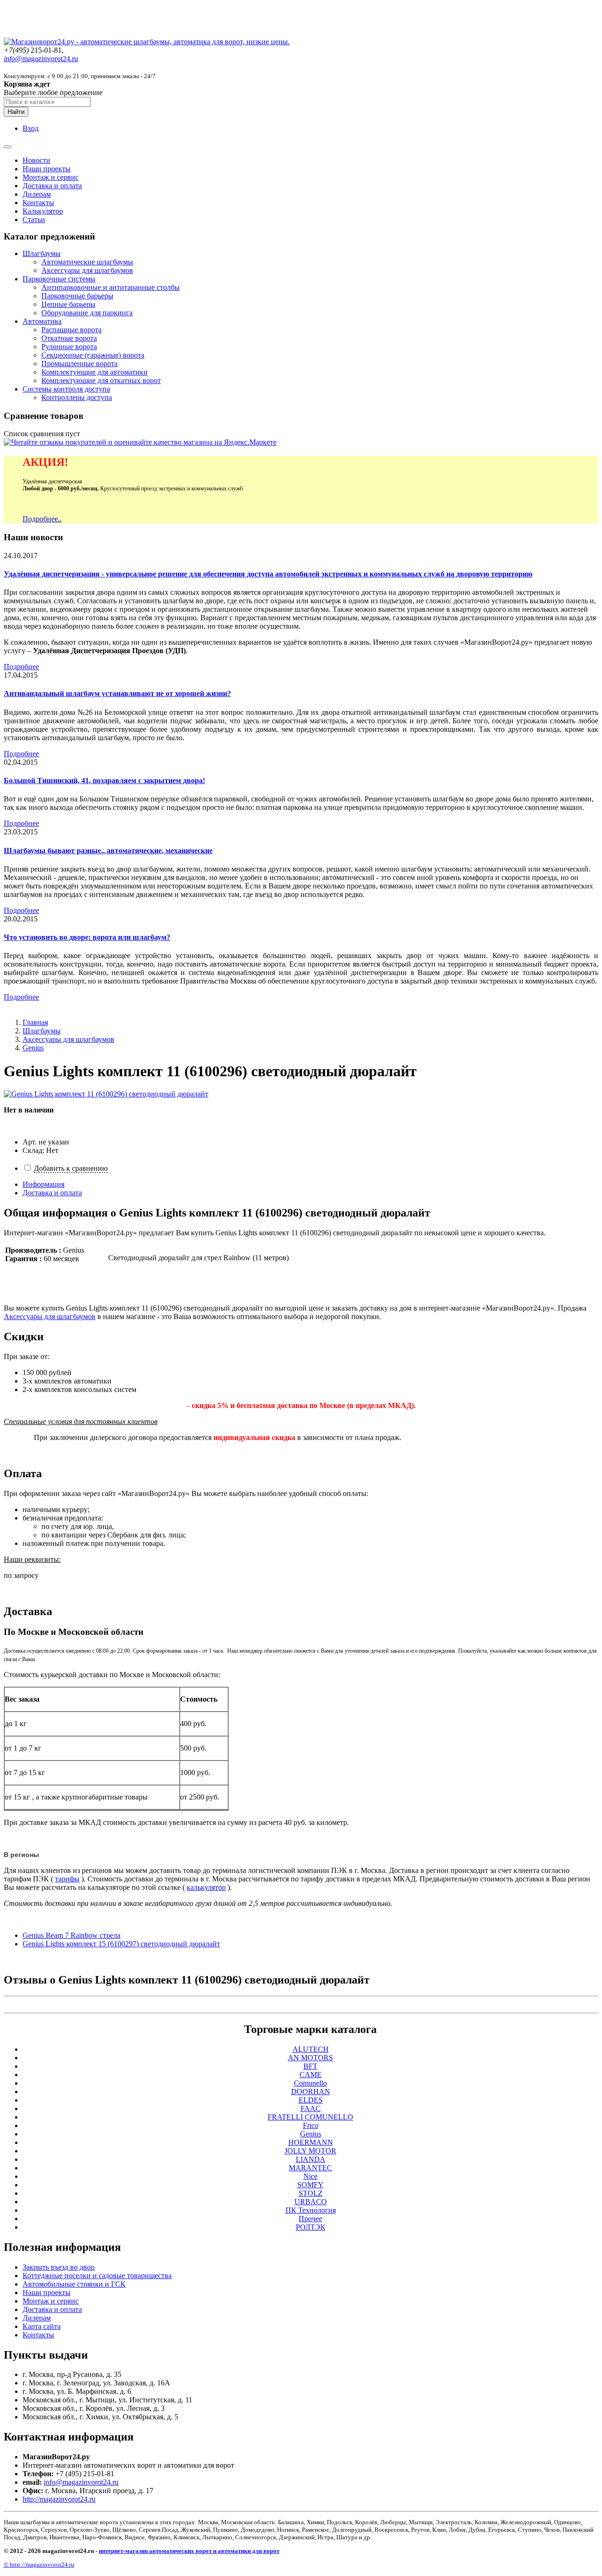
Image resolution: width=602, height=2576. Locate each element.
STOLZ (311, 2193)
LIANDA (311, 2159)
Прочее (310, 2219)
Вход (31, 128)
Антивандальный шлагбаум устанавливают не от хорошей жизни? (117, 693)
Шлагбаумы (42, 253)
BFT (310, 2066)
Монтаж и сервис (51, 177)
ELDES (311, 2100)
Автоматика (42, 321)
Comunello (310, 2083)
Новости (36, 160)
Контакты (38, 203)
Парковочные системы (59, 279)
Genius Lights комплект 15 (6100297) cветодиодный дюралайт (121, 1944)
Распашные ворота (71, 330)
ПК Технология (311, 2210)
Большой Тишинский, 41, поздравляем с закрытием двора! (104, 780)
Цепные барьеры (68, 304)
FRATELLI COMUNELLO (310, 2117)
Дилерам (37, 194)
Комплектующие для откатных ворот (101, 380)
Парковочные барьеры (77, 296)
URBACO (311, 2202)
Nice (310, 2176)
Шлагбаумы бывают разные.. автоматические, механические (108, 851)
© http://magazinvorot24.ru (39, 2564)
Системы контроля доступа (66, 389)
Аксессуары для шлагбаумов (87, 270)
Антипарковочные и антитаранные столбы (111, 287)
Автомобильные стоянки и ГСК (74, 2284)
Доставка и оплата (52, 186)
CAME (311, 2075)
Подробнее (21, 667)
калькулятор (206, 1887)
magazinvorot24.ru (41, 59)
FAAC (311, 2108)
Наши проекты (47, 169)
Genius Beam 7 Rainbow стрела (71, 1935)
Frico (311, 2125)
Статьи (34, 220)
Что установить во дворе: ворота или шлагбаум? (87, 937)
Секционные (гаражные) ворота (93, 355)
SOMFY (310, 2185)
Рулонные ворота (69, 347)
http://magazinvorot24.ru (59, 2499)
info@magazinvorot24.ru (81, 2482)
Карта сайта (42, 2326)
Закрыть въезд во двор (59, 2267)
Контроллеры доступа (77, 397)
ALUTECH (311, 2049)
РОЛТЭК (311, 2227)
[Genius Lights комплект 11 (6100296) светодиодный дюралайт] (106, 1094)
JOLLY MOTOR (310, 2151)
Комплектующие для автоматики (95, 372)
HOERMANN (311, 2142)
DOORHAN (311, 2092)
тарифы (67, 1879)
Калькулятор (43, 211)
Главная (35, 1022)
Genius (33, 1048)
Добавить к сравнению (71, 1168)
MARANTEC (310, 2168)
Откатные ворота (69, 338)
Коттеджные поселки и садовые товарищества (97, 2276)
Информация (44, 1184)
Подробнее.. (42, 519)
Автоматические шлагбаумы (87, 262)
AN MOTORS (310, 2058)
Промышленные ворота (79, 364)
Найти (16, 112)
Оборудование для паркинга (87, 313)
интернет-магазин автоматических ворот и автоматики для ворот (189, 2551)
